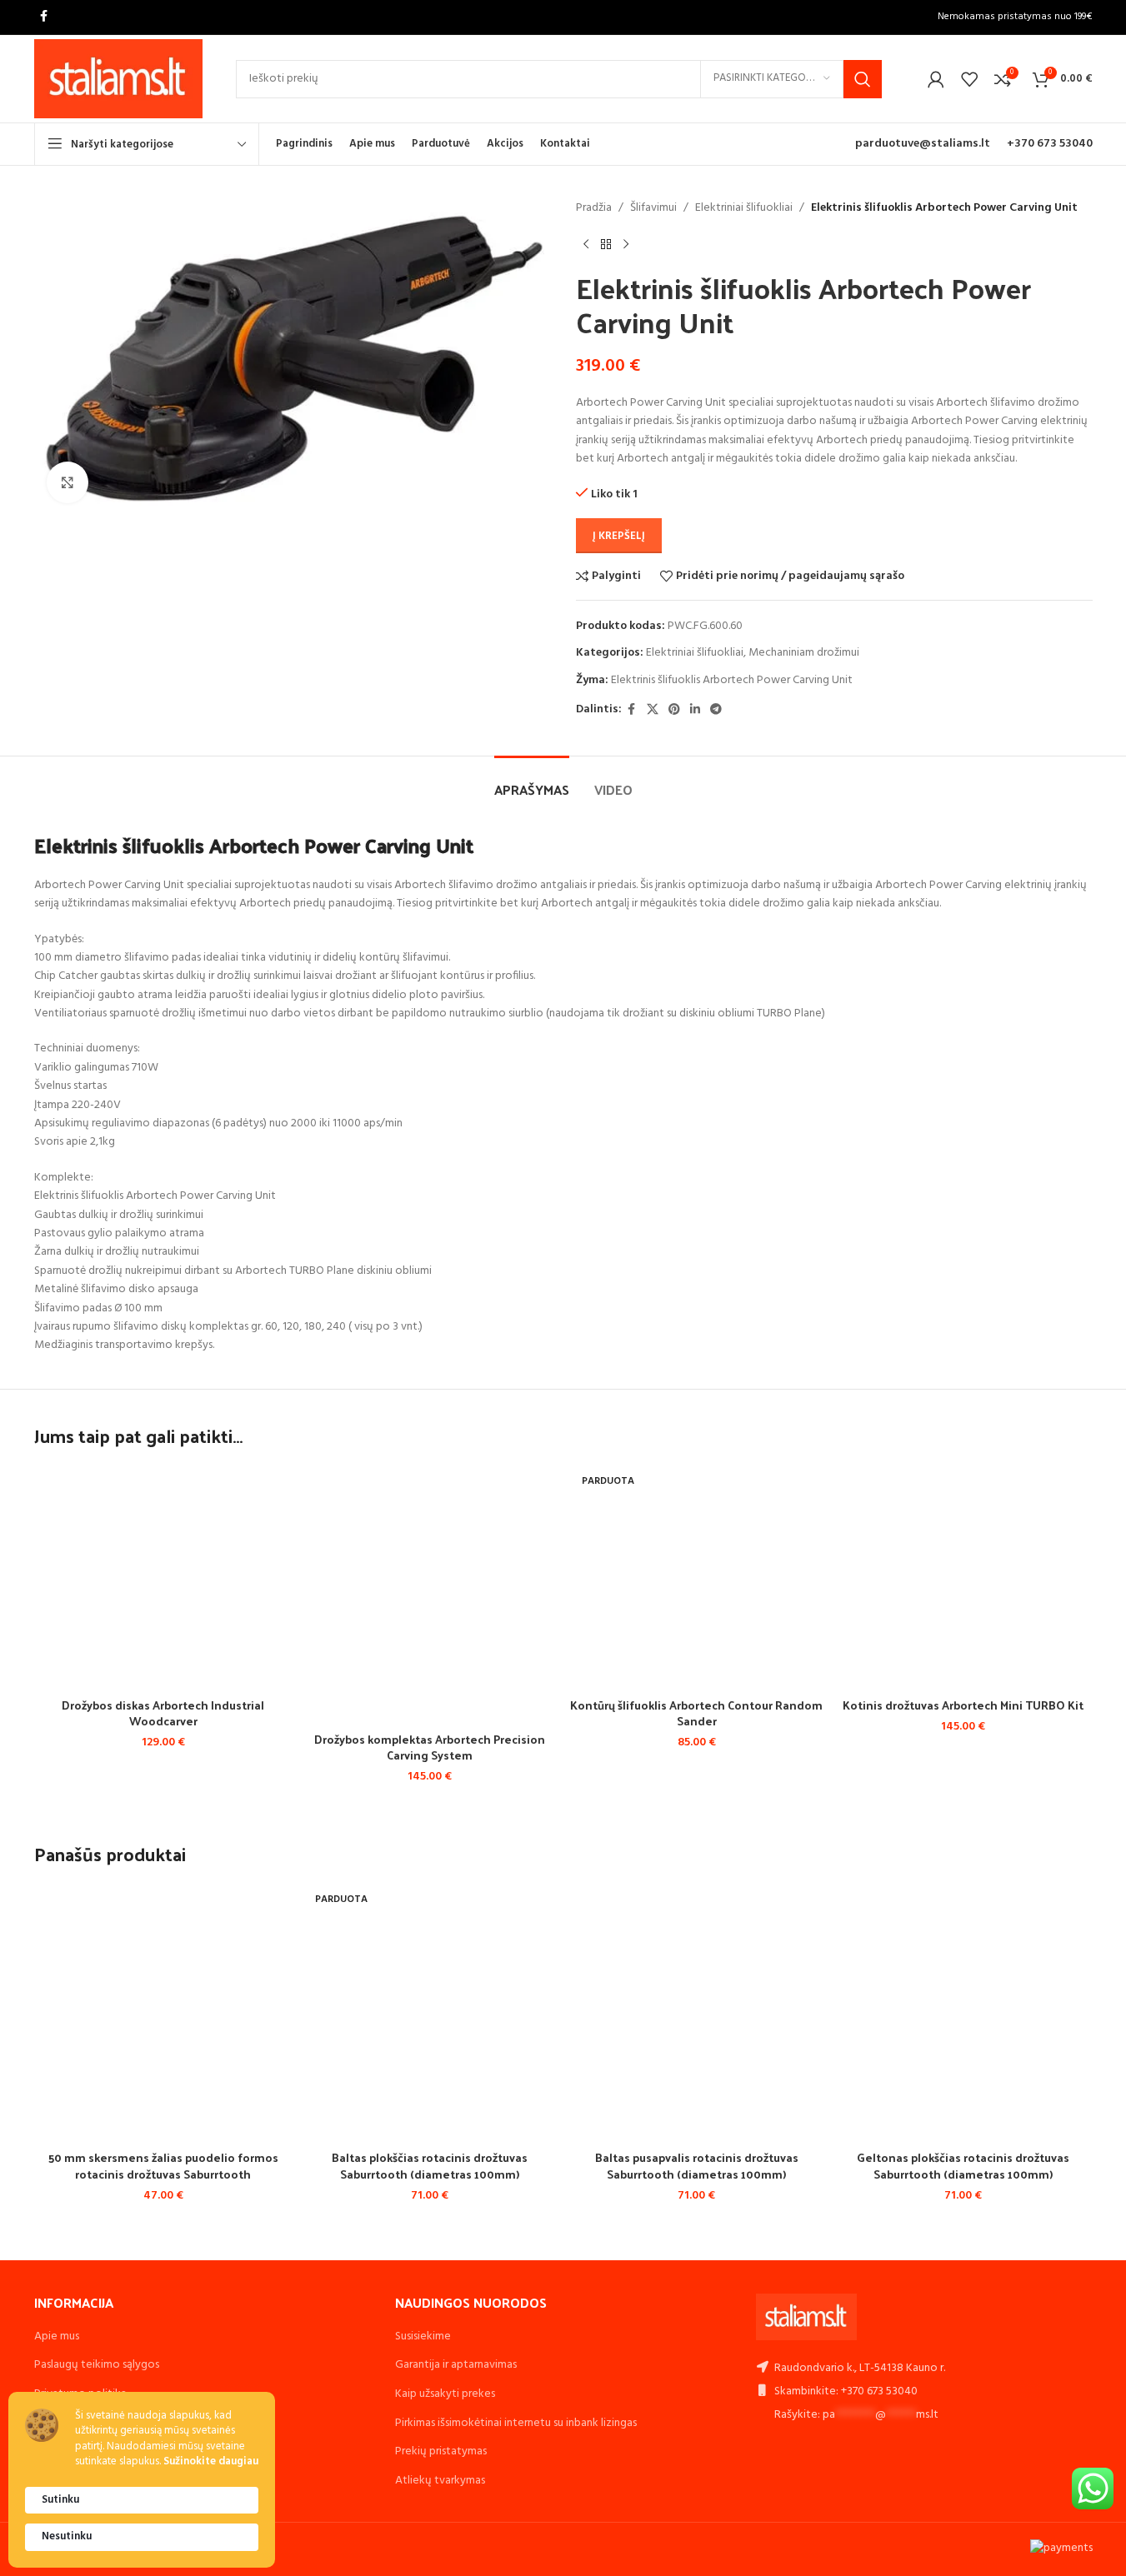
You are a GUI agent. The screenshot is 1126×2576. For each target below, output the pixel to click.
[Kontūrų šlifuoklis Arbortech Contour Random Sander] (697, 1578)
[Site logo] (119, 79)
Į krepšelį (619, 536)
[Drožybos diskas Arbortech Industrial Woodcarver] (163, 1578)
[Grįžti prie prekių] (606, 244)
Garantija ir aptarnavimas (456, 2365)
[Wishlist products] (969, 79)
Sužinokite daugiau (211, 2462)
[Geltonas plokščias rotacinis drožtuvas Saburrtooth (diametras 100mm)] (963, 2013)
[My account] (936, 79)
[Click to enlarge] (68, 482)
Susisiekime (423, 2336)
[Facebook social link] (44, 17)
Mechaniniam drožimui (804, 653)
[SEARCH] (863, 79)
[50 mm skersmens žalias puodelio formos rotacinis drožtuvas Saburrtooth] (163, 2013)
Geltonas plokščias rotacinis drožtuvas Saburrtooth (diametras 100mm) (963, 2166)
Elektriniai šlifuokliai (744, 208)
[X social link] (653, 710)
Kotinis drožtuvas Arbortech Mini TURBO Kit (963, 1705)
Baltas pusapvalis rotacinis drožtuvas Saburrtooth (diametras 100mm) (697, 2166)
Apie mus (57, 2336)
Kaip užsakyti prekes (445, 2394)
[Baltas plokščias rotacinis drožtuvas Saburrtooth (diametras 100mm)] (430, 2013)
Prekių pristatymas (441, 2451)
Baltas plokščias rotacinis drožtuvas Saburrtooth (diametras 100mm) (430, 2166)
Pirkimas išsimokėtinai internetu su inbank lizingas (516, 2423)
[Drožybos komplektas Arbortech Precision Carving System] (430, 1595)
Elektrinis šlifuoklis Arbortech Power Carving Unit (732, 680)
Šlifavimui (653, 208)
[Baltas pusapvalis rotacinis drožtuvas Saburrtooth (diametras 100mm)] (697, 2013)
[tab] (532, 781)
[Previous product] (586, 244)
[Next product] (626, 244)
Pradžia (594, 208)
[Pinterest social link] (674, 710)
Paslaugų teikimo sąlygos (97, 2365)
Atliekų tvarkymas (440, 2481)
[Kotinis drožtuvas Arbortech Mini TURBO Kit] (963, 1578)
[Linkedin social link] (695, 710)
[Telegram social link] (716, 710)
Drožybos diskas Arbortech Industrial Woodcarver (163, 1713)
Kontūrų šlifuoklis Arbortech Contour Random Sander (696, 1713)
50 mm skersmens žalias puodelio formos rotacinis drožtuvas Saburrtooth (163, 2166)
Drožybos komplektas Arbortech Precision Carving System (430, 1747)
